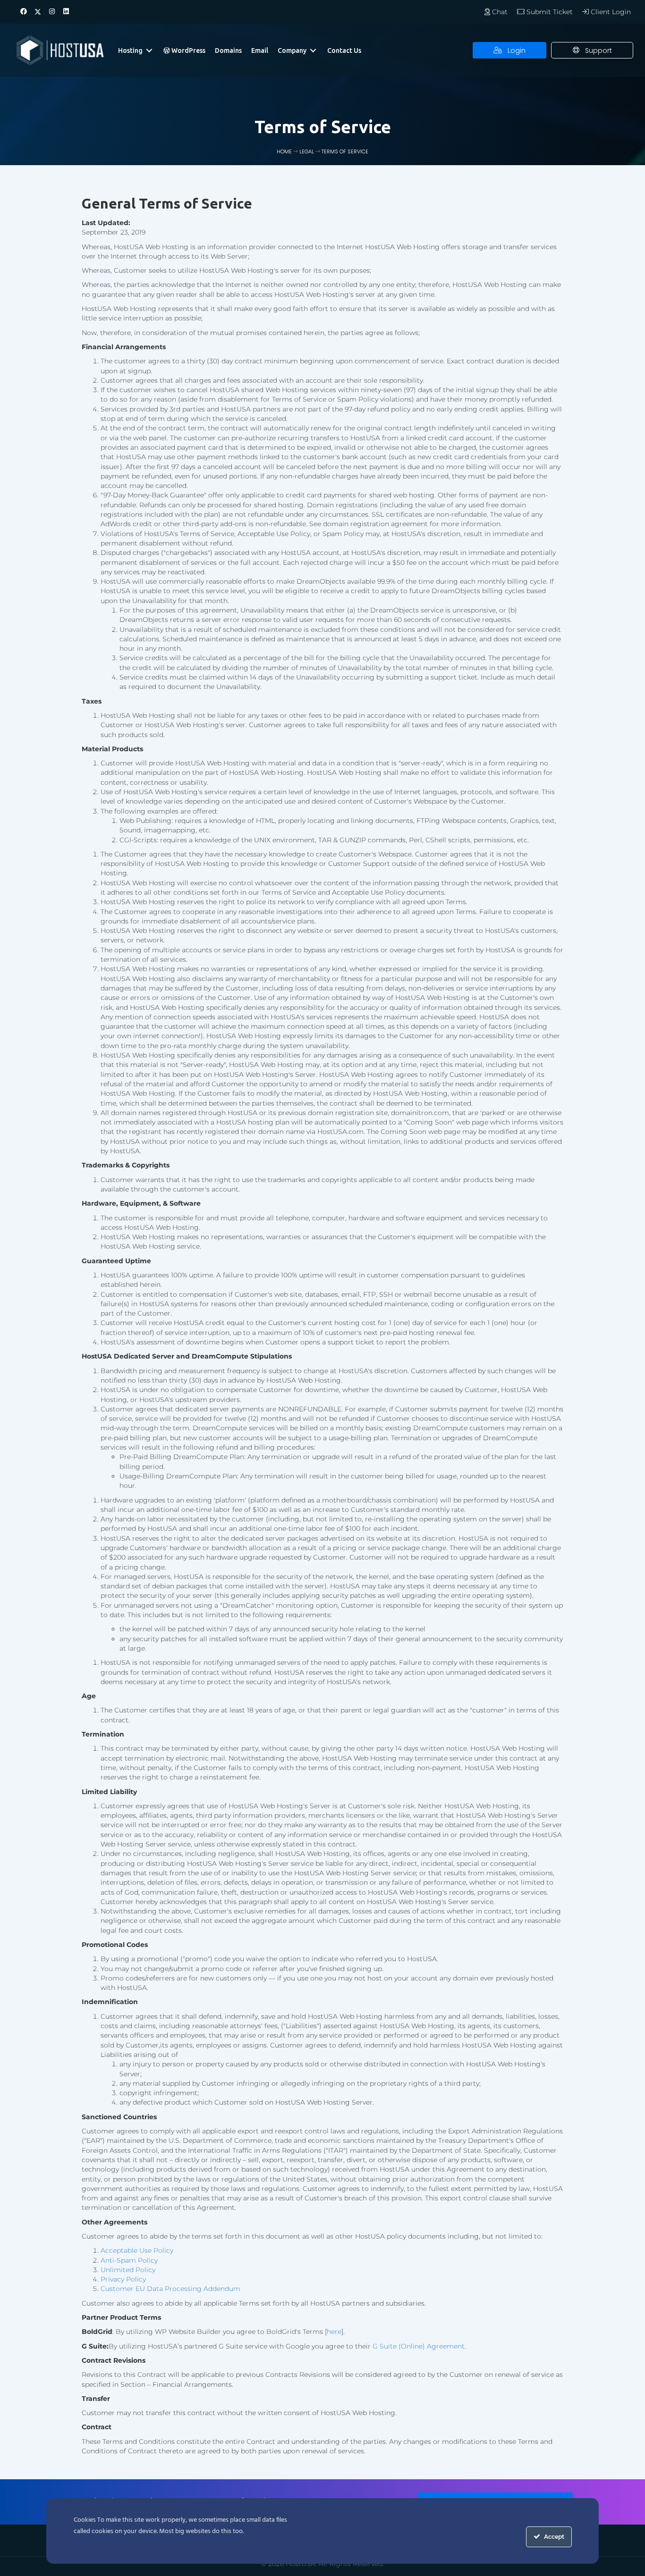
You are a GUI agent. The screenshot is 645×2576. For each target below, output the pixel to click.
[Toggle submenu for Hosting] (149, 50)
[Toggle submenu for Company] (313, 50)
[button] (24, 12)
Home (284, 152)
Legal (307, 152)
